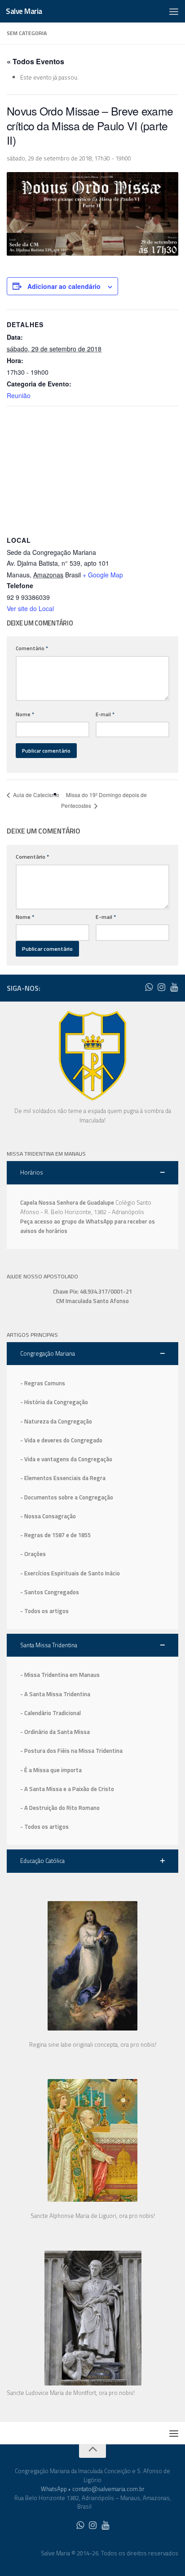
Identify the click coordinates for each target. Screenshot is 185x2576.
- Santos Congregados (50, 1592)
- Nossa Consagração (48, 1516)
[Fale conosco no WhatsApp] (149, 987)
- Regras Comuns (43, 1383)
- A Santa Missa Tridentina (55, 1694)
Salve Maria (24, 11)
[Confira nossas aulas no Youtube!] (174, 987)
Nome (25, 714)
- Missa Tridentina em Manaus (60, 1675)
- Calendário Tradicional (51, 1713)
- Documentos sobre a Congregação (67, 1497)
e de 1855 (78, 1535)
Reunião (19, 395)
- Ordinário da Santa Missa (55, 1732)
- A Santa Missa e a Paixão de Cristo (67, 1789)
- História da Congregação (54, 1402)
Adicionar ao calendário (64, 286)
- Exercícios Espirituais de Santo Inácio (70, 1573)
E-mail (105, 714)
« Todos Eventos (35, 61)
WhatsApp (54, 2489)
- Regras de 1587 (43, 1535)
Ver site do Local (30, 608)
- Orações (33, 1554)
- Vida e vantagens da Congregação (66, 1459)
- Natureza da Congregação (56, 1421)
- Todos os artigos (44, 1611)
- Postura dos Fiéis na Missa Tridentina (71, 1751)
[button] (92, 1173)
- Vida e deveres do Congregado (61, 1440)
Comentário (32, 648)
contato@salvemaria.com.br (108, 2489)
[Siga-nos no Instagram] (161, 987)
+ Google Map (103, 575)
